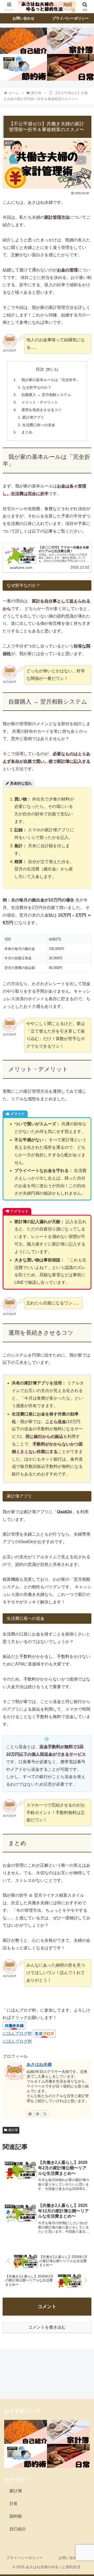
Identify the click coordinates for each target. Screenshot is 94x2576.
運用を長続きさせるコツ (40, 410)
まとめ (25, 432)
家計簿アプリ (33, 417)
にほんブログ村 (17, 2033)
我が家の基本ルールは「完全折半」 (49, 380)
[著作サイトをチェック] (30, 2114)
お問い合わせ (69, 2558)
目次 (40, 369)
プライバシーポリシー (25, 2558)
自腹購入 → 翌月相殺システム (44, 395)
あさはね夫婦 (39, 2064)
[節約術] (23, 67)
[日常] (70, 67)
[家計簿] (70, 41)
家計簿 (13, 2130)
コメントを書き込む (47, 2327)
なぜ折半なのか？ (37, 387)
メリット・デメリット (38, 402)
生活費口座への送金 (39, 425)
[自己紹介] (23, 41)
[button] (84, 1392)
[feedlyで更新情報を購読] (37, 2114)
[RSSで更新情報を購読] (45, 2114)
